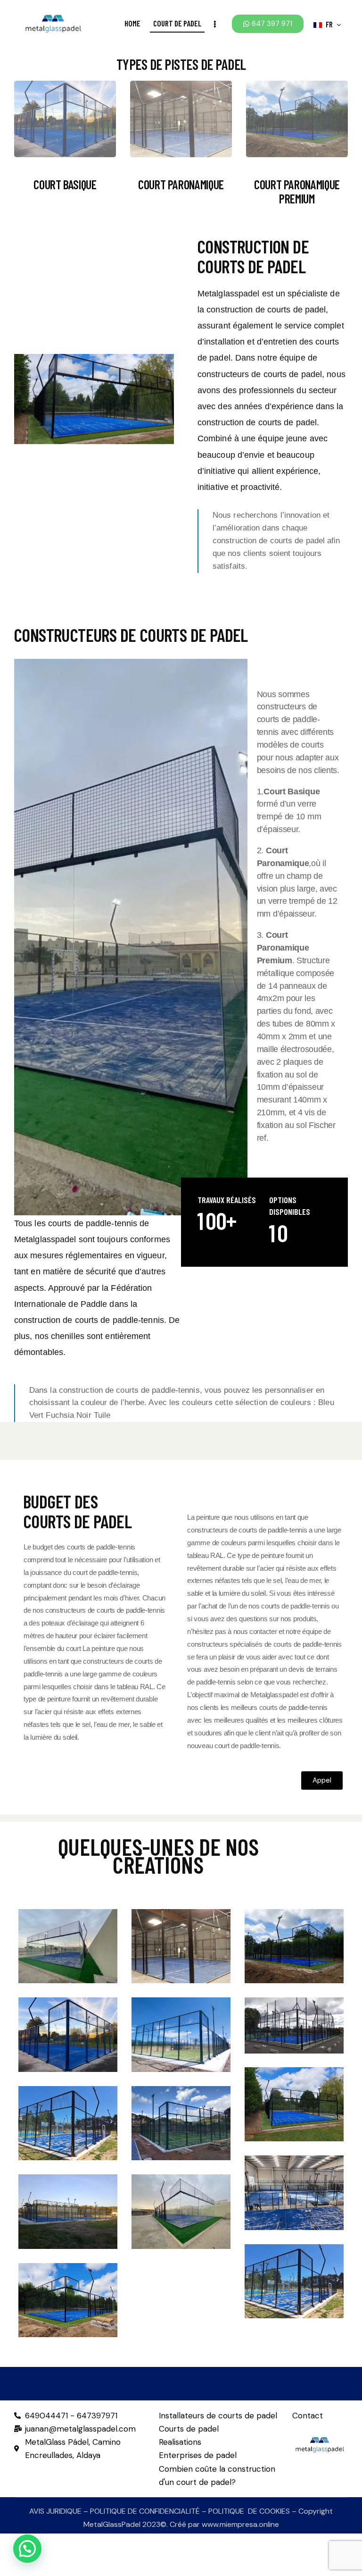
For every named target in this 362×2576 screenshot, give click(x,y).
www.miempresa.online (240, 2524)
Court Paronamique (181, 185)
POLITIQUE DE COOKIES (249, 2511)
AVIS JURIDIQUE (55, 2511)
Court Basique (65, 185)
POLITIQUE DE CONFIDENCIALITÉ (145, 2511)
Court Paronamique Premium (297, 192)
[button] (68, 1936)
